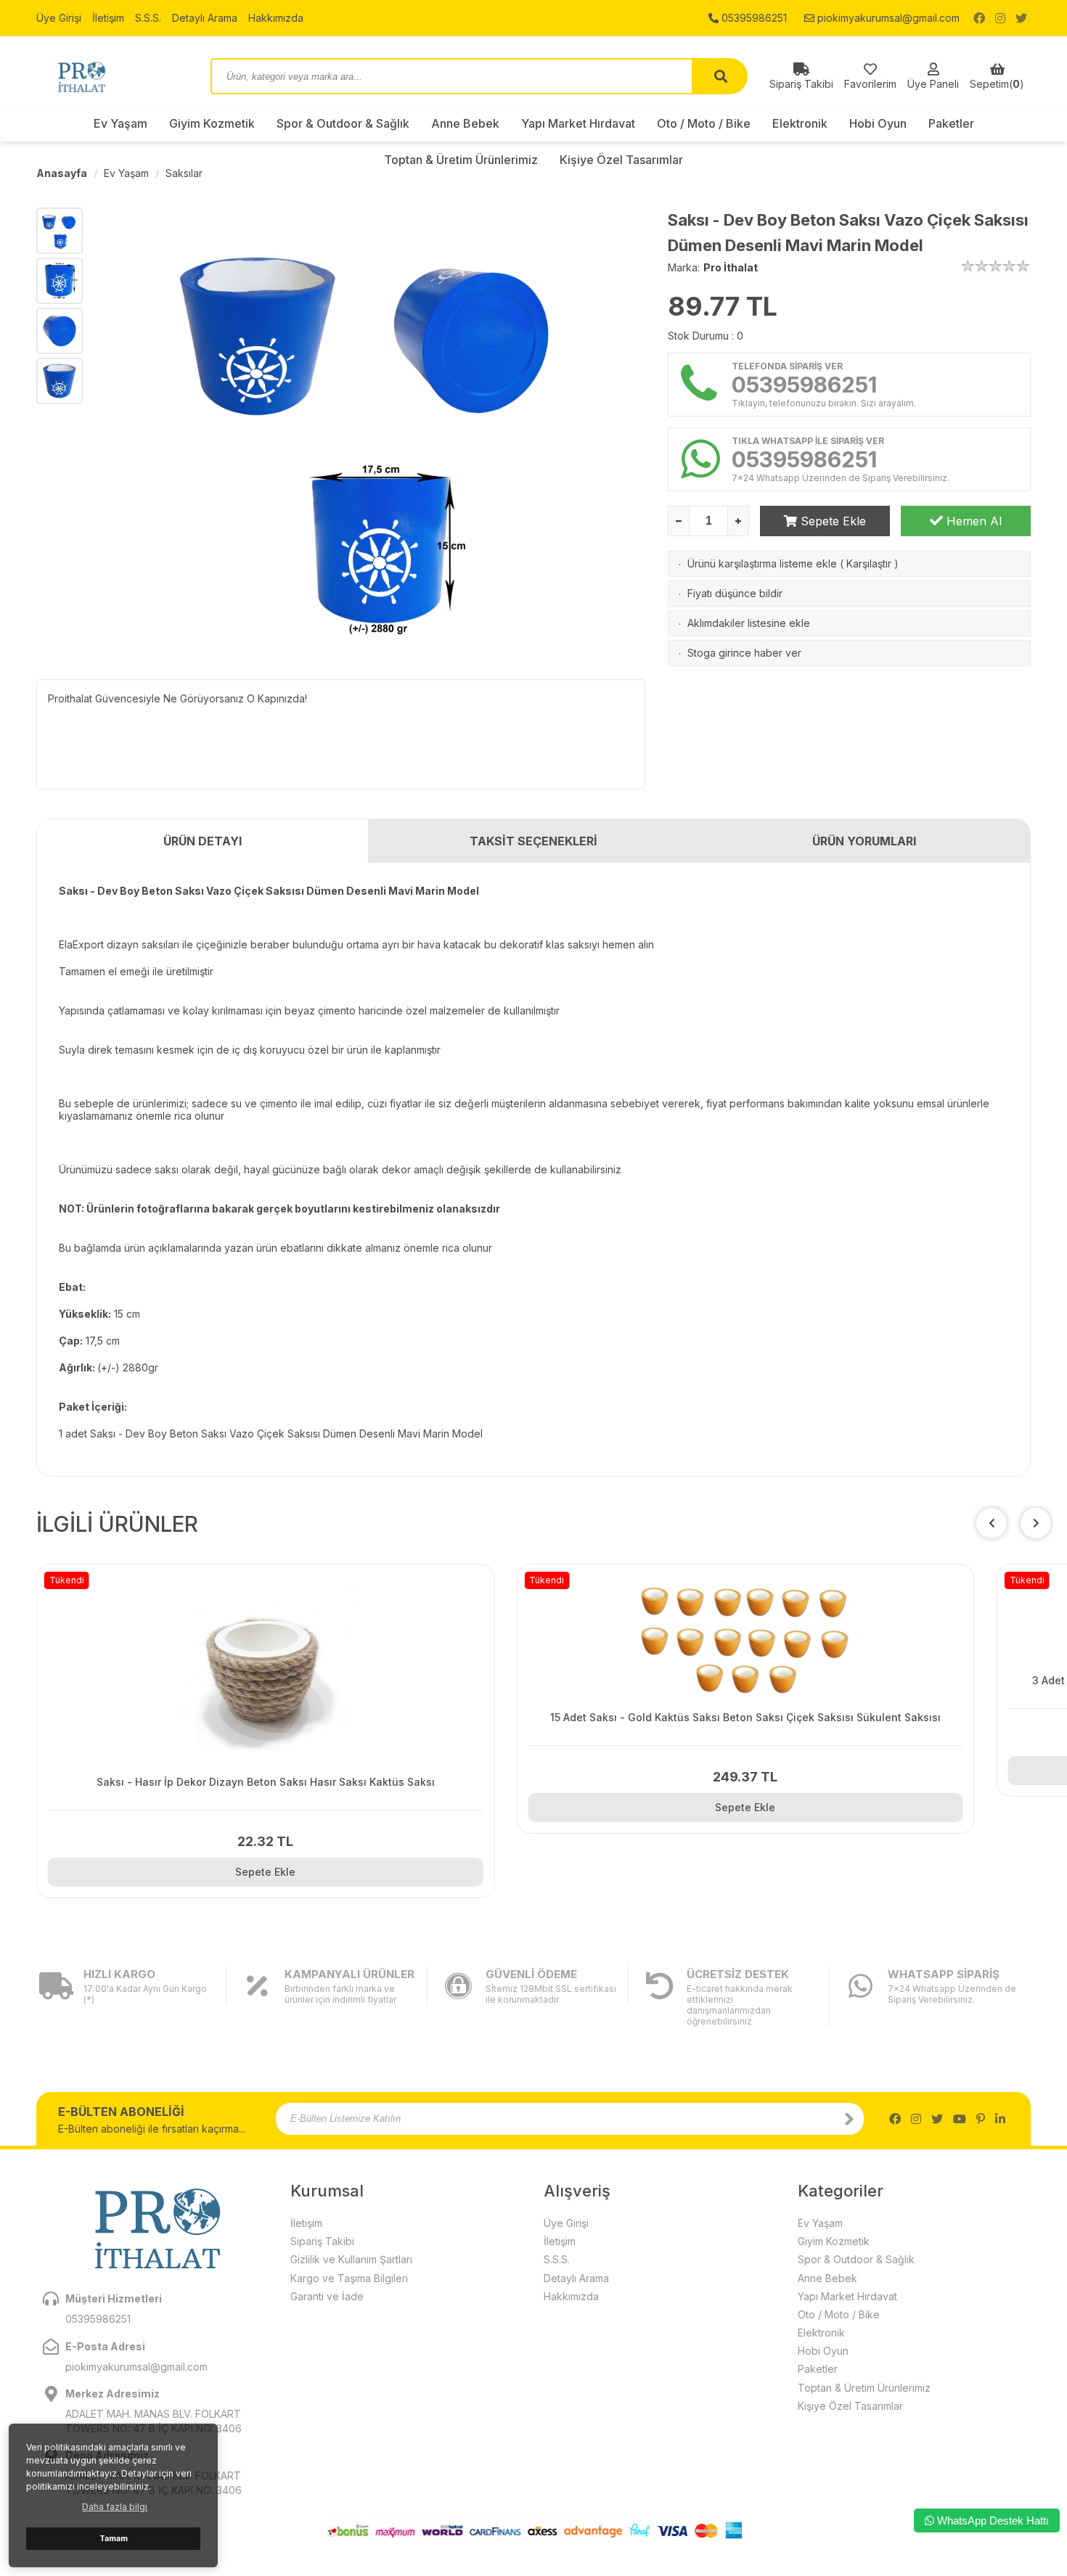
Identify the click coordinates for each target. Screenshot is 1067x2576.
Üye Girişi (59, 18)
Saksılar (184, 173)
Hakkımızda (276, 18)
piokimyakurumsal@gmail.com (887, 18)
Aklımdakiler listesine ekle (749, 623)
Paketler (951, 123)
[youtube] (960, 2119)
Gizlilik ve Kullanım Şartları (351, 2259)
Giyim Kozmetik (212, 123)
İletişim (108, 18)
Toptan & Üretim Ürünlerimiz (864, 2388)
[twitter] (1021, 18)
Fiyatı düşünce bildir (735, 593)
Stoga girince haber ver (744, 653)
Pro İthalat (731, 267)
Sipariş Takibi (322, 2241)
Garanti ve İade (327, 2296)
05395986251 (753, 18)
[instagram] (1000, 18)
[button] (1036, 1523)
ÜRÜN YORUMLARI (864, 841)
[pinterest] (981, 2119)
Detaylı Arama (205, 18)
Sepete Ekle (831, 521)
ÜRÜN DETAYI (203, 841)
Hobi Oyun (878, 123)
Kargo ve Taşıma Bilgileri (349, 2278)
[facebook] (979, 18)
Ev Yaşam (120, 123)
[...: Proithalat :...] (113, 76)
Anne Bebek (465, 123)
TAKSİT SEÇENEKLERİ (533, 841)
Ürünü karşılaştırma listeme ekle (762, 563)
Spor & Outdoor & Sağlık (343, 123)
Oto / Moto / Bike (704, 123)
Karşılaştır (869, 563)
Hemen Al (972, 521)
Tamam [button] (114, 2539)
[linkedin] (1000, 2119)
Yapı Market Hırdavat (578, 123)
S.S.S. (148, 18)
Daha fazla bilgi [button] (115, 2507)
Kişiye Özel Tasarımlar (850, 2406)
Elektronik (800, 123)
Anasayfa (62, 173)
